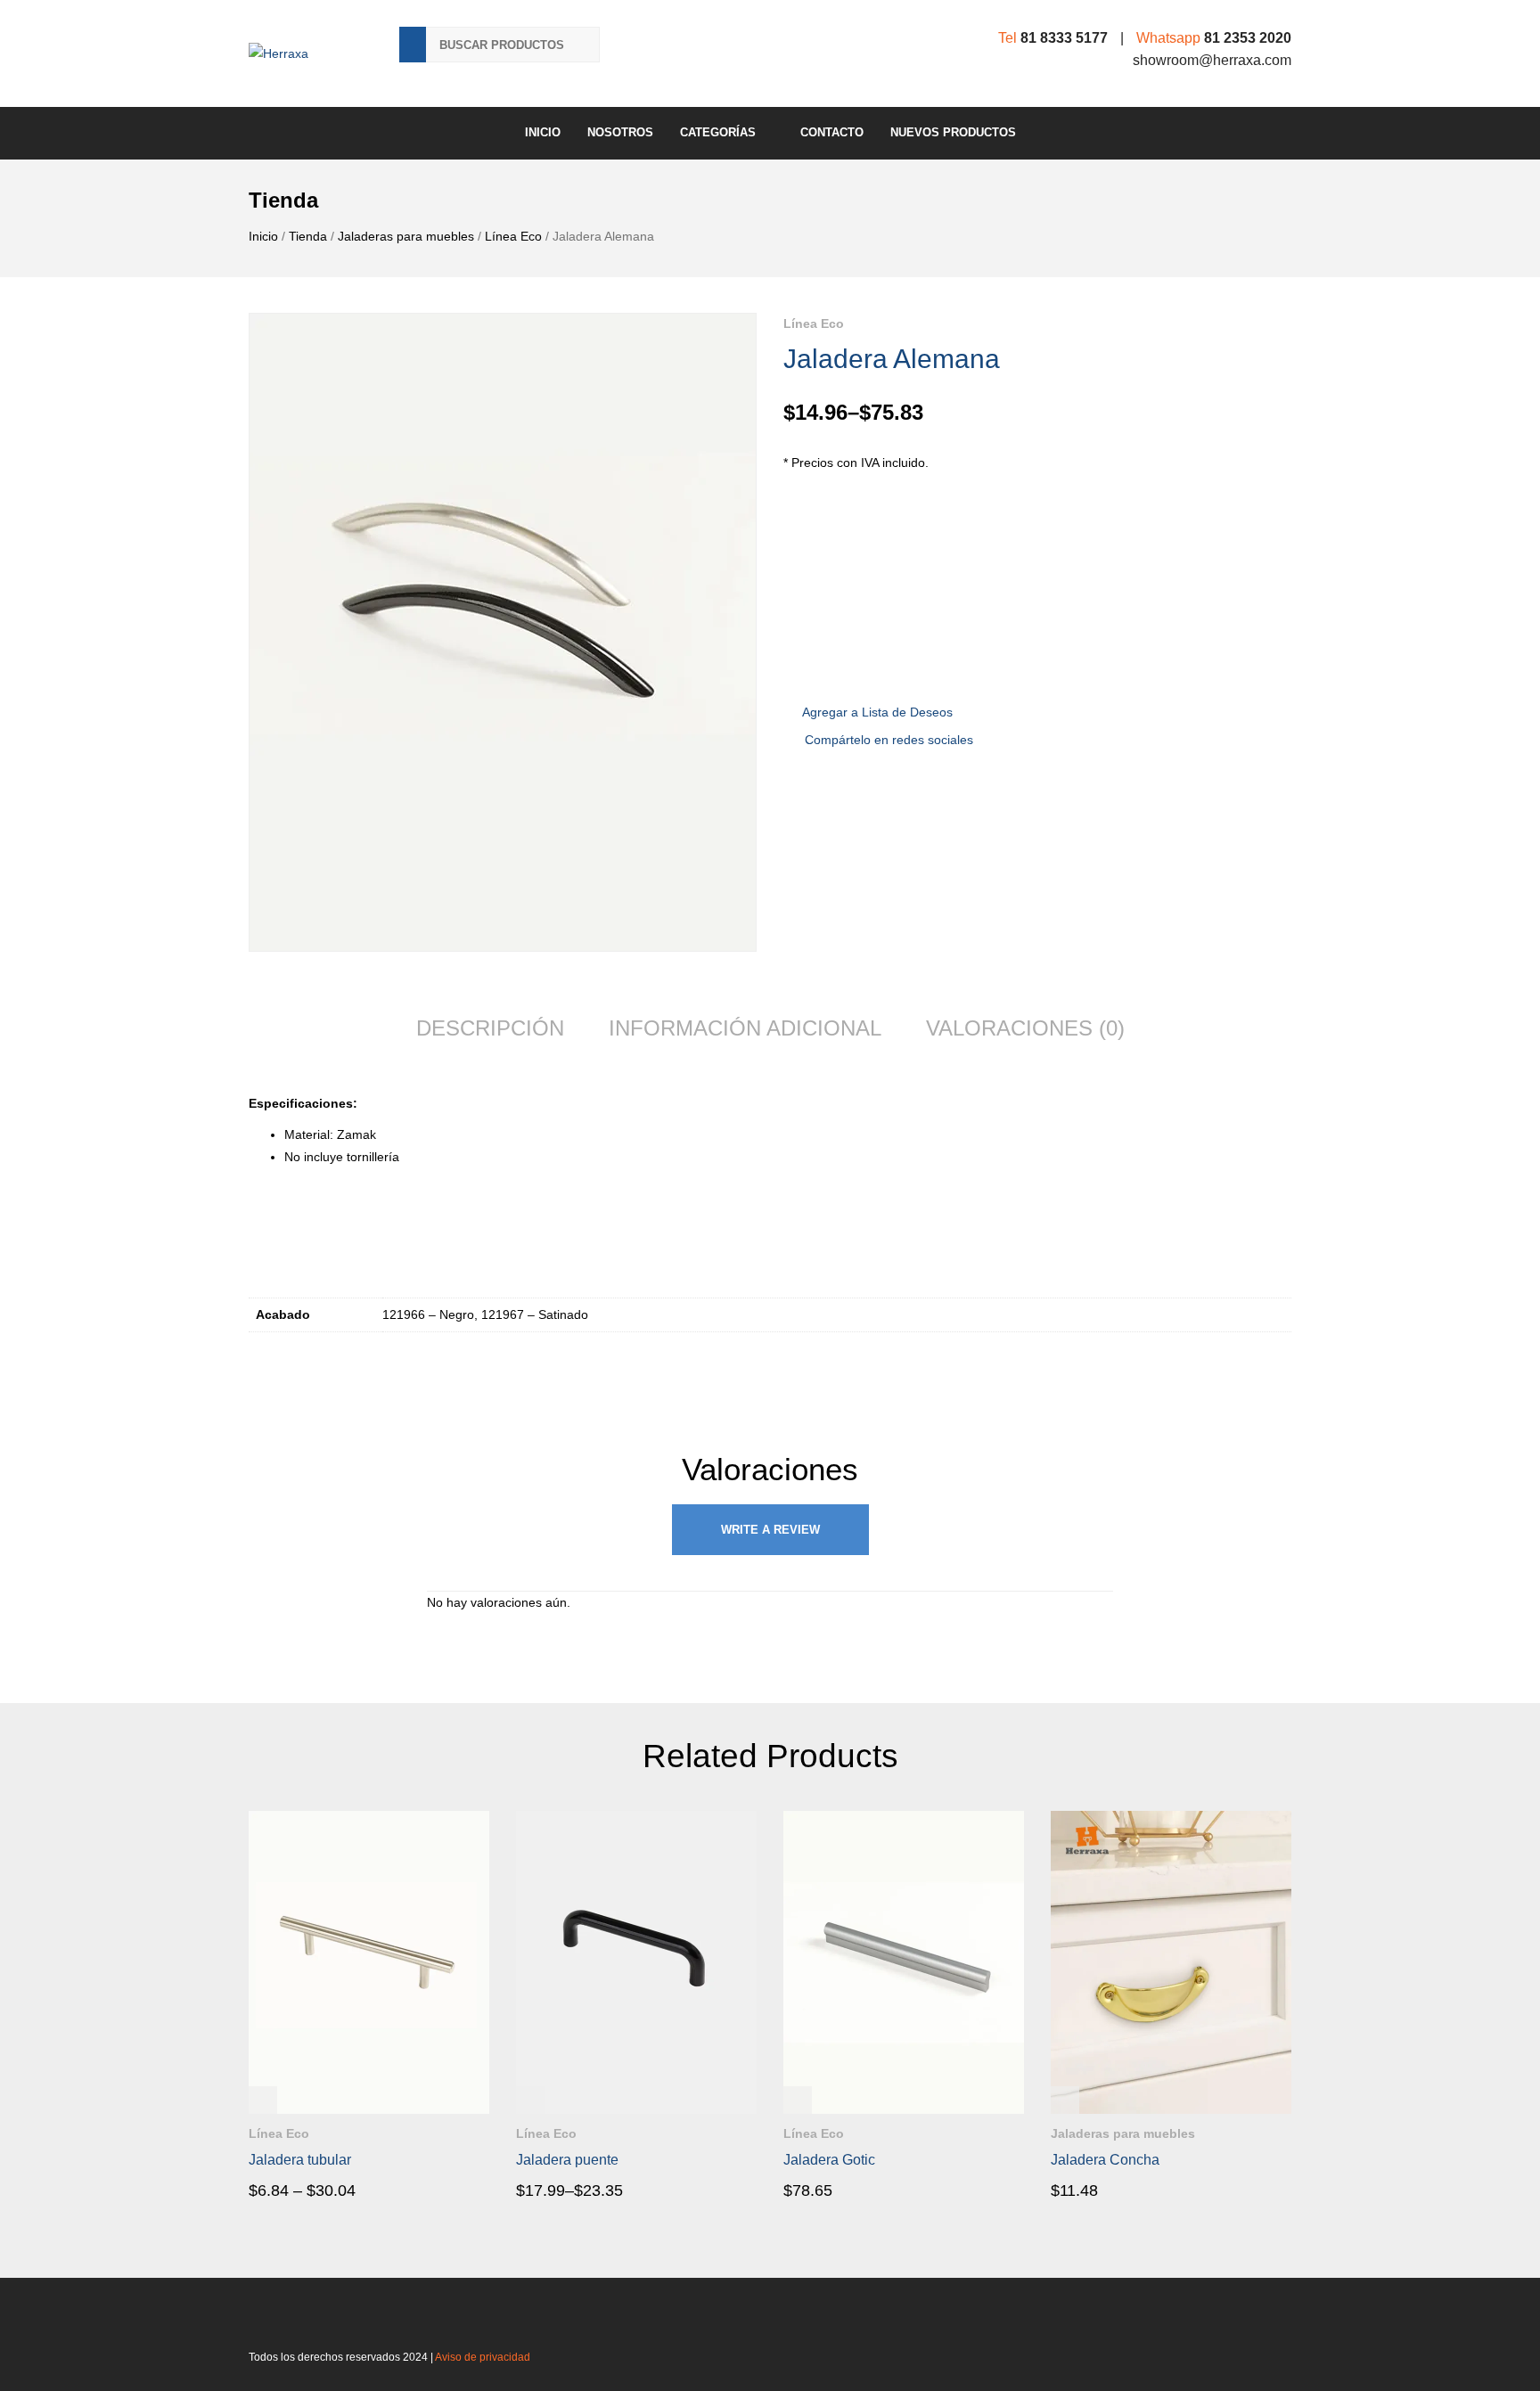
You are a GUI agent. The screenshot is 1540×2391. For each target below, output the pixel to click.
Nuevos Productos (953, 132)
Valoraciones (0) (1025, 1028)
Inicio (543, 132)
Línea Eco (513, 236)
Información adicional (745, 1028)
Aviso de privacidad (483, 2357)
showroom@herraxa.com (1212, 60)
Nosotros (620, 132)
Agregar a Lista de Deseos (877, 712)
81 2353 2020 (1248, 38)
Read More (299, 2190)
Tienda (308, 236)
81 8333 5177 (1064, 38)
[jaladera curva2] (503, 632)
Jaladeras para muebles (406, 236)
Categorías (718, 132)
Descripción (490, 1028)
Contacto (832, 132)
